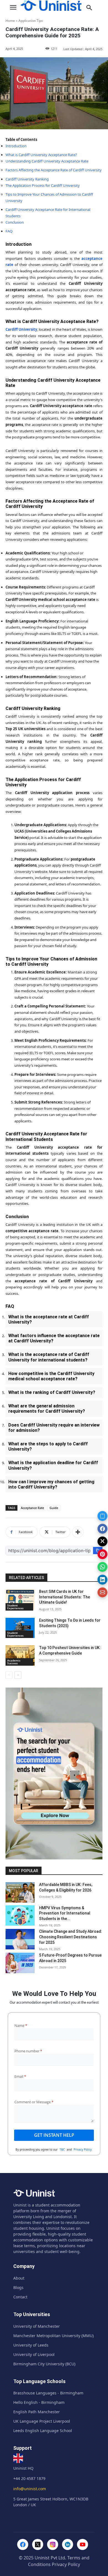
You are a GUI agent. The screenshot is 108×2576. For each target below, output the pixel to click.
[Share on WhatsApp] (102, 1567)
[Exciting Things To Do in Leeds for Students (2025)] (20, 1628)
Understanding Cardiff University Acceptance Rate (47, 161)
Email (20, 2076)
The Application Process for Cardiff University (43, 185)
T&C (62, 2149)
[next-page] (18, 1675)
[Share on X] (102, 1541)
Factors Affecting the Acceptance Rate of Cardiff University (54, 170)
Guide (54, 1508)
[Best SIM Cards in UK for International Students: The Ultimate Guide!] (20, 1599)
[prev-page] (9, 1675)
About (19, 2278)
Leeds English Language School (43, 2431)
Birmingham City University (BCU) (44, 2364)
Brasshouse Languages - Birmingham (48, 2393)
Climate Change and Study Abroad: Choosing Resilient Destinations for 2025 (71, 1937)
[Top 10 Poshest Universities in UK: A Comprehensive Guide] (20, 1655)
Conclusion (15, 222)
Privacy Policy (83, 2149)
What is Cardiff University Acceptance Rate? (41, 155)
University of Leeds (31, 2345)
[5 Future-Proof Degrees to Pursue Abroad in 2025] (20, 1963)
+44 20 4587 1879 (29, 2478)
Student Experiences (15, 1607)
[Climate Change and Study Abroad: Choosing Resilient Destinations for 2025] (20, 1939)
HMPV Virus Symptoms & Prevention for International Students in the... (65, 1913)
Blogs (18, 2287)
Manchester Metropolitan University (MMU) (53, 2336)
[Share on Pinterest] (102, 1554)
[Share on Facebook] (102, 1529)
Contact (20, 2297)
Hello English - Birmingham (39, 2402)
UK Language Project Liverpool (42, 2421)
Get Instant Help (54, 2135)
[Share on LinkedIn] (102, 1580)
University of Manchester (37, 2326)
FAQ (9, 231)
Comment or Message (34, 2102)
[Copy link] (102, 1516)
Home (10, 21)
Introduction (16, 146)
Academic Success (14, 1662)
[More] (78, 1532)
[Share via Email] (102, 1592)
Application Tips (31, 21)
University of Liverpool (34, 2354)
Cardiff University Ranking (27, 179)
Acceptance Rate (32, 1508)
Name (21, 2025)
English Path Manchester (37, 2412)
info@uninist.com (30, 2489)
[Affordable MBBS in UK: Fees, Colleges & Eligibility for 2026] (20, 1892)
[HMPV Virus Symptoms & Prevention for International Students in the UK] (20, 1916)
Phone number (28, 2051)
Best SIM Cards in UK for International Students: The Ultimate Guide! (65, 1597)
